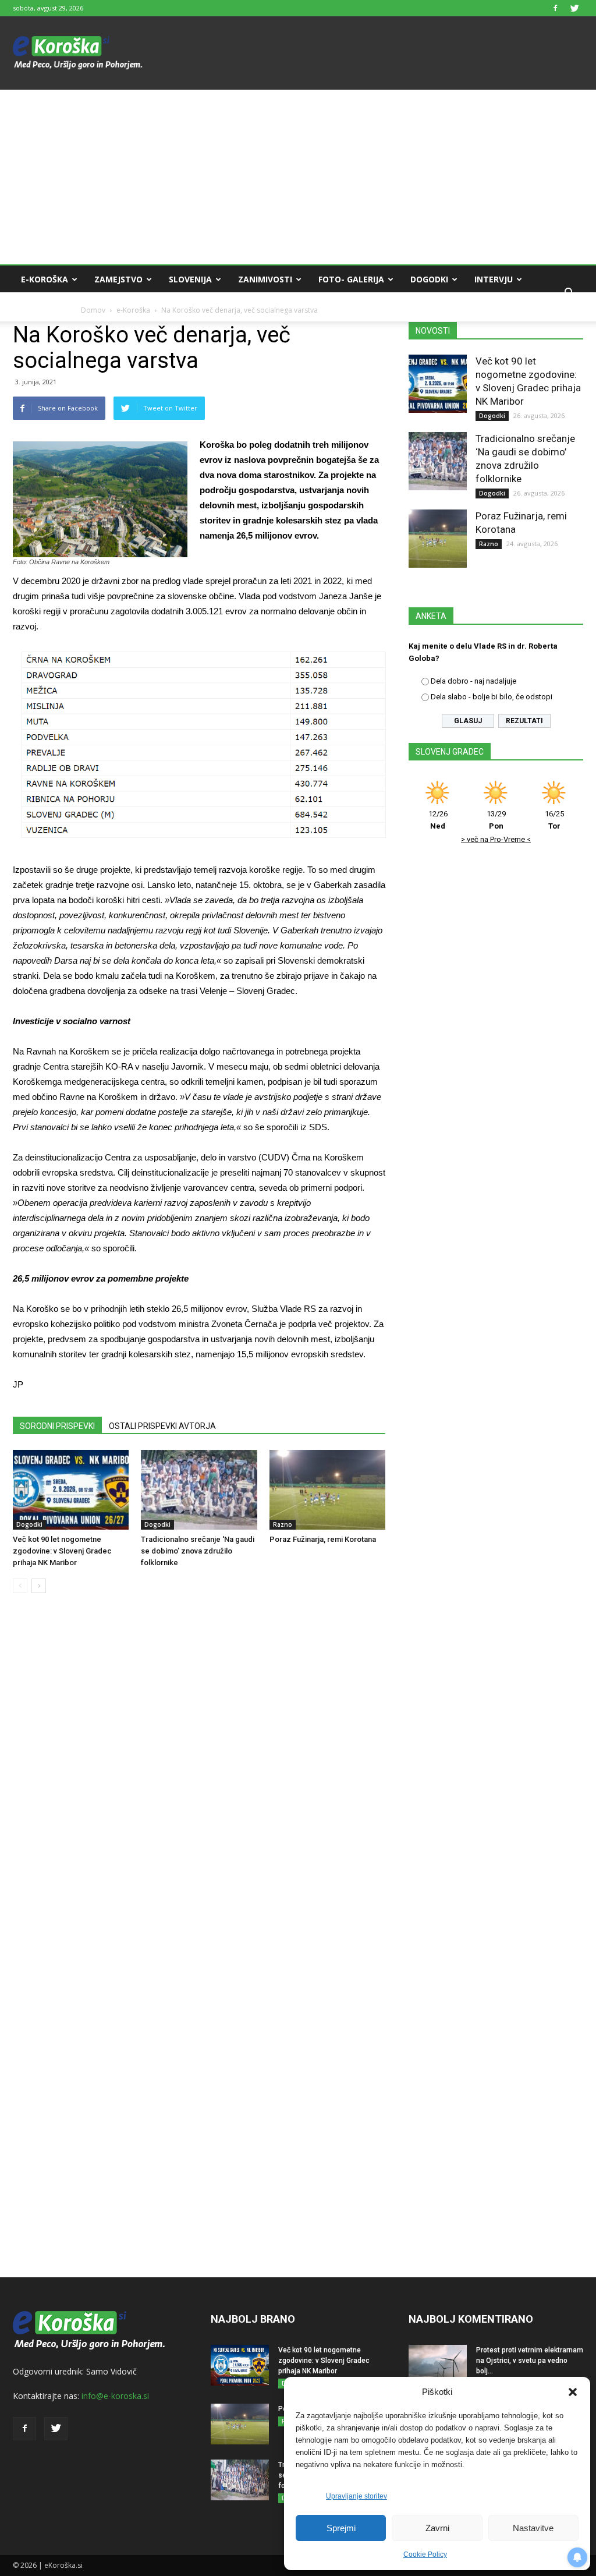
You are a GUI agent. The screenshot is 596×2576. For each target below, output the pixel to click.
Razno (283, 1524)
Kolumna (42, 307)
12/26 (438, 820)
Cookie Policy (425, 2554)
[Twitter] (574, 8)
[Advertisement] (298, 177)
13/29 (496, 820)
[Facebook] (555, 8)
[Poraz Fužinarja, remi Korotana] (327, 1490)
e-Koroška (45, 279)
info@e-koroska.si (115, 2396)
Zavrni (437, 2528)
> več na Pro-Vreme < (496, 839)
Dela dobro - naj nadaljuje (473, 681)
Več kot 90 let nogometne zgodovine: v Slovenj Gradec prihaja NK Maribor (62, 1551)
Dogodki (429, 279)
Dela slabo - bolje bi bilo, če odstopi (492, 697)
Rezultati (524, 721)
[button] (573, 2392)
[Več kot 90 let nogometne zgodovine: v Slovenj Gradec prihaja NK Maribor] (71, 1490)
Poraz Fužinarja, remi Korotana (323, 1539)
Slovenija (190, 279)
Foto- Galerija (351, 279)
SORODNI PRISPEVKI (57, 1426)
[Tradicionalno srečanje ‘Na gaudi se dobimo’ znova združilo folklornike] (199, 1490)
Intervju (494, 279)
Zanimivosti (265, 279)
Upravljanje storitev (356, 2496)
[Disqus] (199, 1779)
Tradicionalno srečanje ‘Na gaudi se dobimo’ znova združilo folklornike (198, 1551)
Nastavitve (533, 2528)
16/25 (554, 820)
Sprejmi (341, 2528)
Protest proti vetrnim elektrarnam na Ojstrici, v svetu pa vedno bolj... (530, 2361)
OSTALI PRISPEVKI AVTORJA (162, 1426)
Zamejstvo (118, 279)
